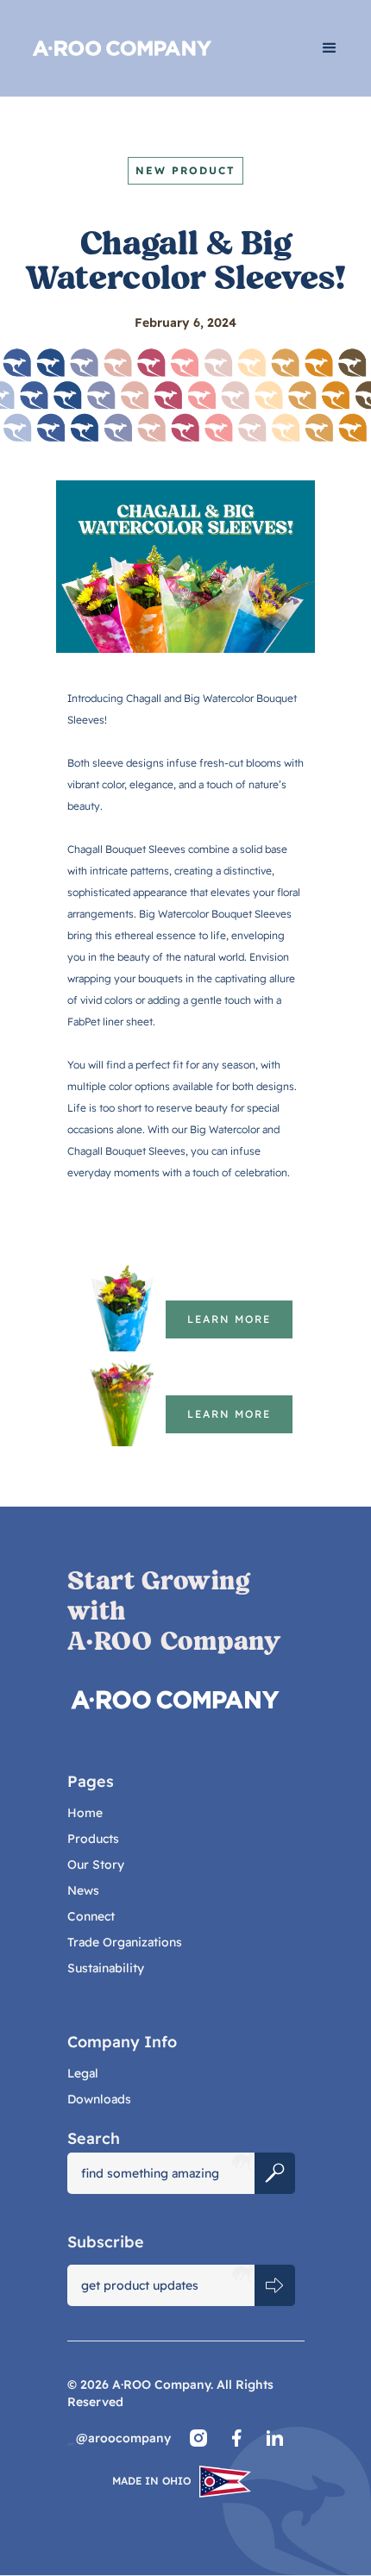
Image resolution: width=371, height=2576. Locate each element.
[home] (154, 48)
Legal (83, 2073)
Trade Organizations (125, 1942)
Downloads (99, 2099)
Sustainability (106, 1968)
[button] (330, 48)
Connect (91, 1916)
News (83, 1890)
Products (93, 1839)
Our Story (96, 1865)
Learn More (229, 1319)
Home (85, 1813)
